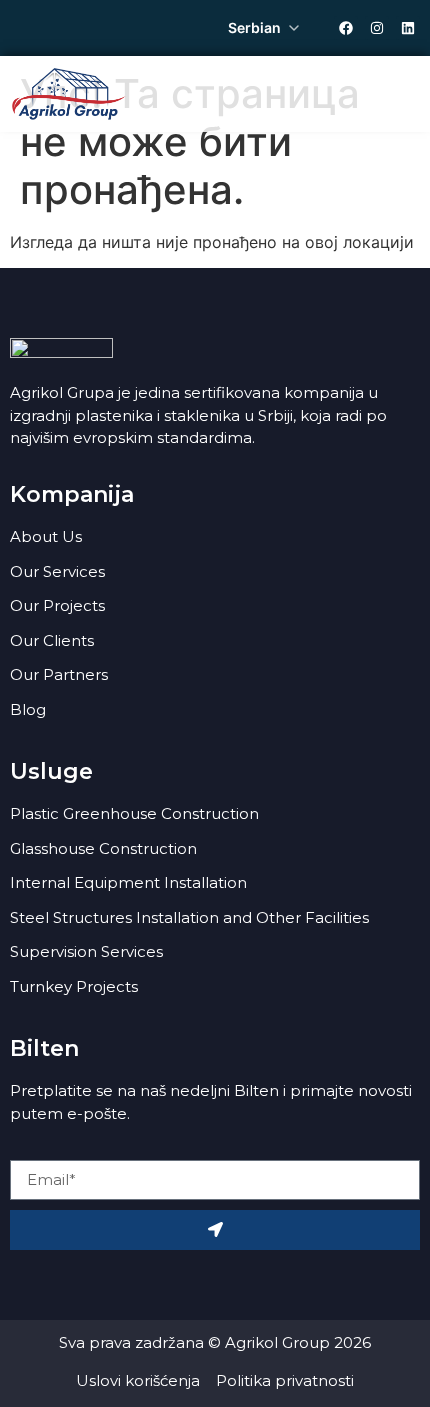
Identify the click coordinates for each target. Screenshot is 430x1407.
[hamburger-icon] (397, 94)
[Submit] (215, 1230)
